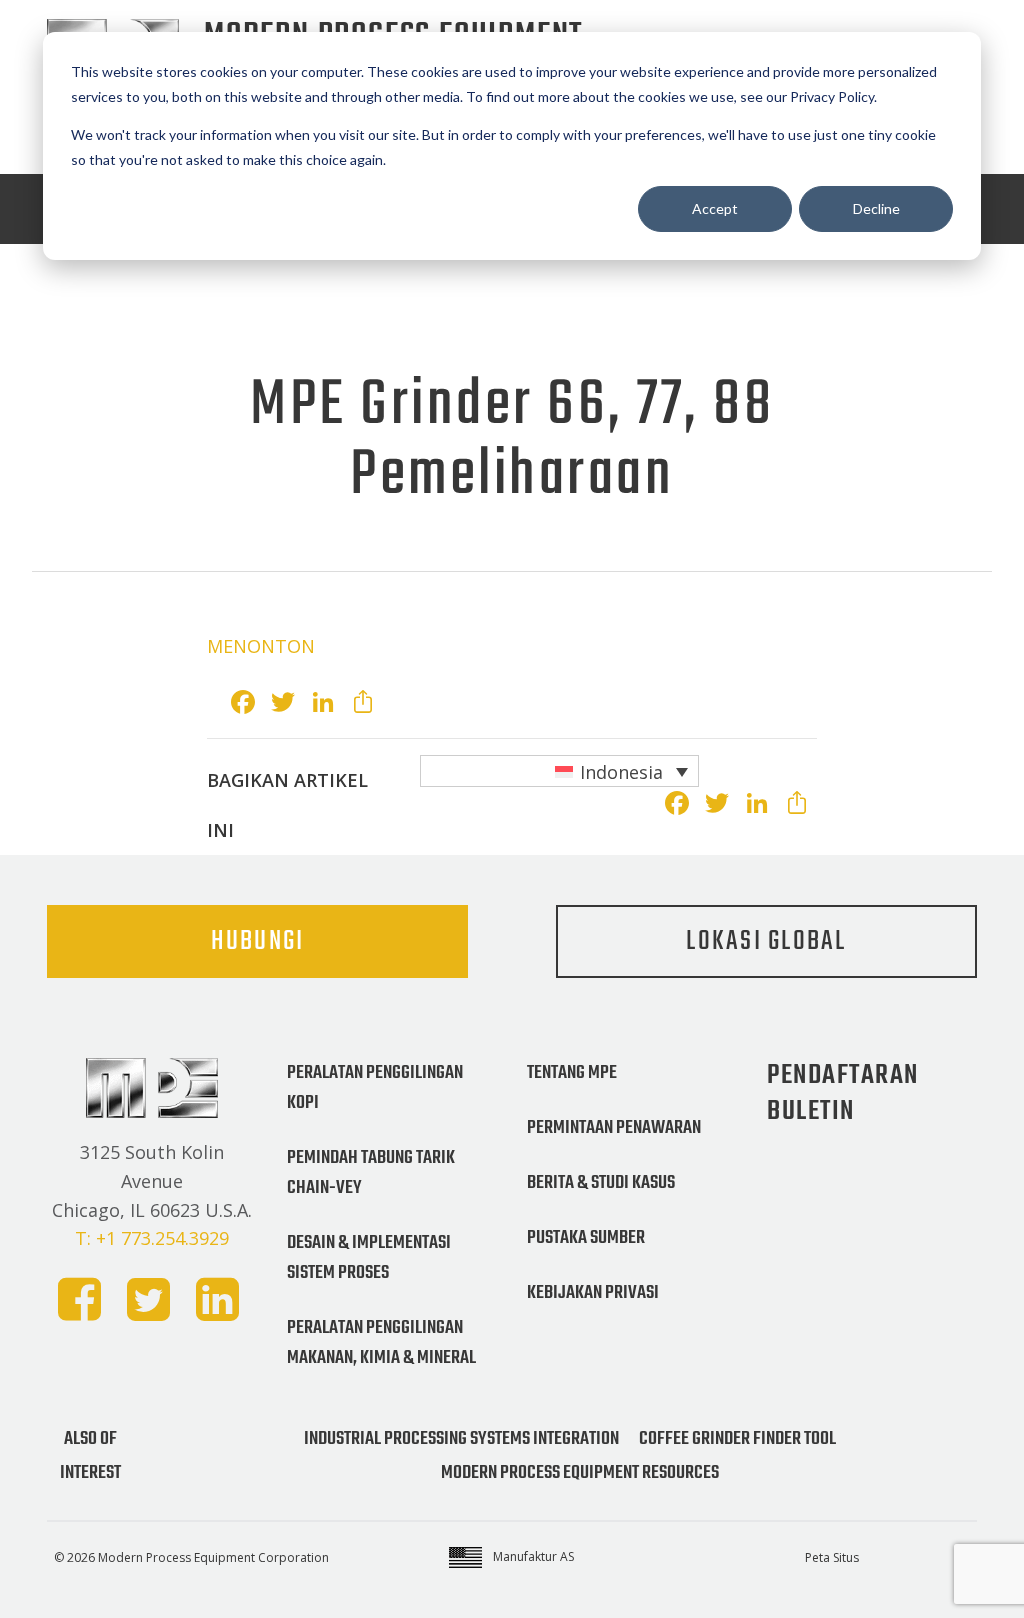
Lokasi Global (766, 941)
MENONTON (261, 646)
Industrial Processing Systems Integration (461, 1439)
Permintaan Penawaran (614, 1128)
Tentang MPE (572, 1073)
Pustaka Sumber (586, 1238)
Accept (715, 208)
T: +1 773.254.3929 (152, 1238)
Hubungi (258, 941)
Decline (876, 208)
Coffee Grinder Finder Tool (737, 1439)
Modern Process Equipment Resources (580, 1473)
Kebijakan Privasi (593, 1293)
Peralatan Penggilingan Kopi (375, 1088)
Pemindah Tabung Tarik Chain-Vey (371, 1173)
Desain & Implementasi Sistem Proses (369, 1258)
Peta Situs (832, 1557)
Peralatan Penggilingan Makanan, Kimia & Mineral (381, 1343)
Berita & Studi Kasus (601, 1183)
